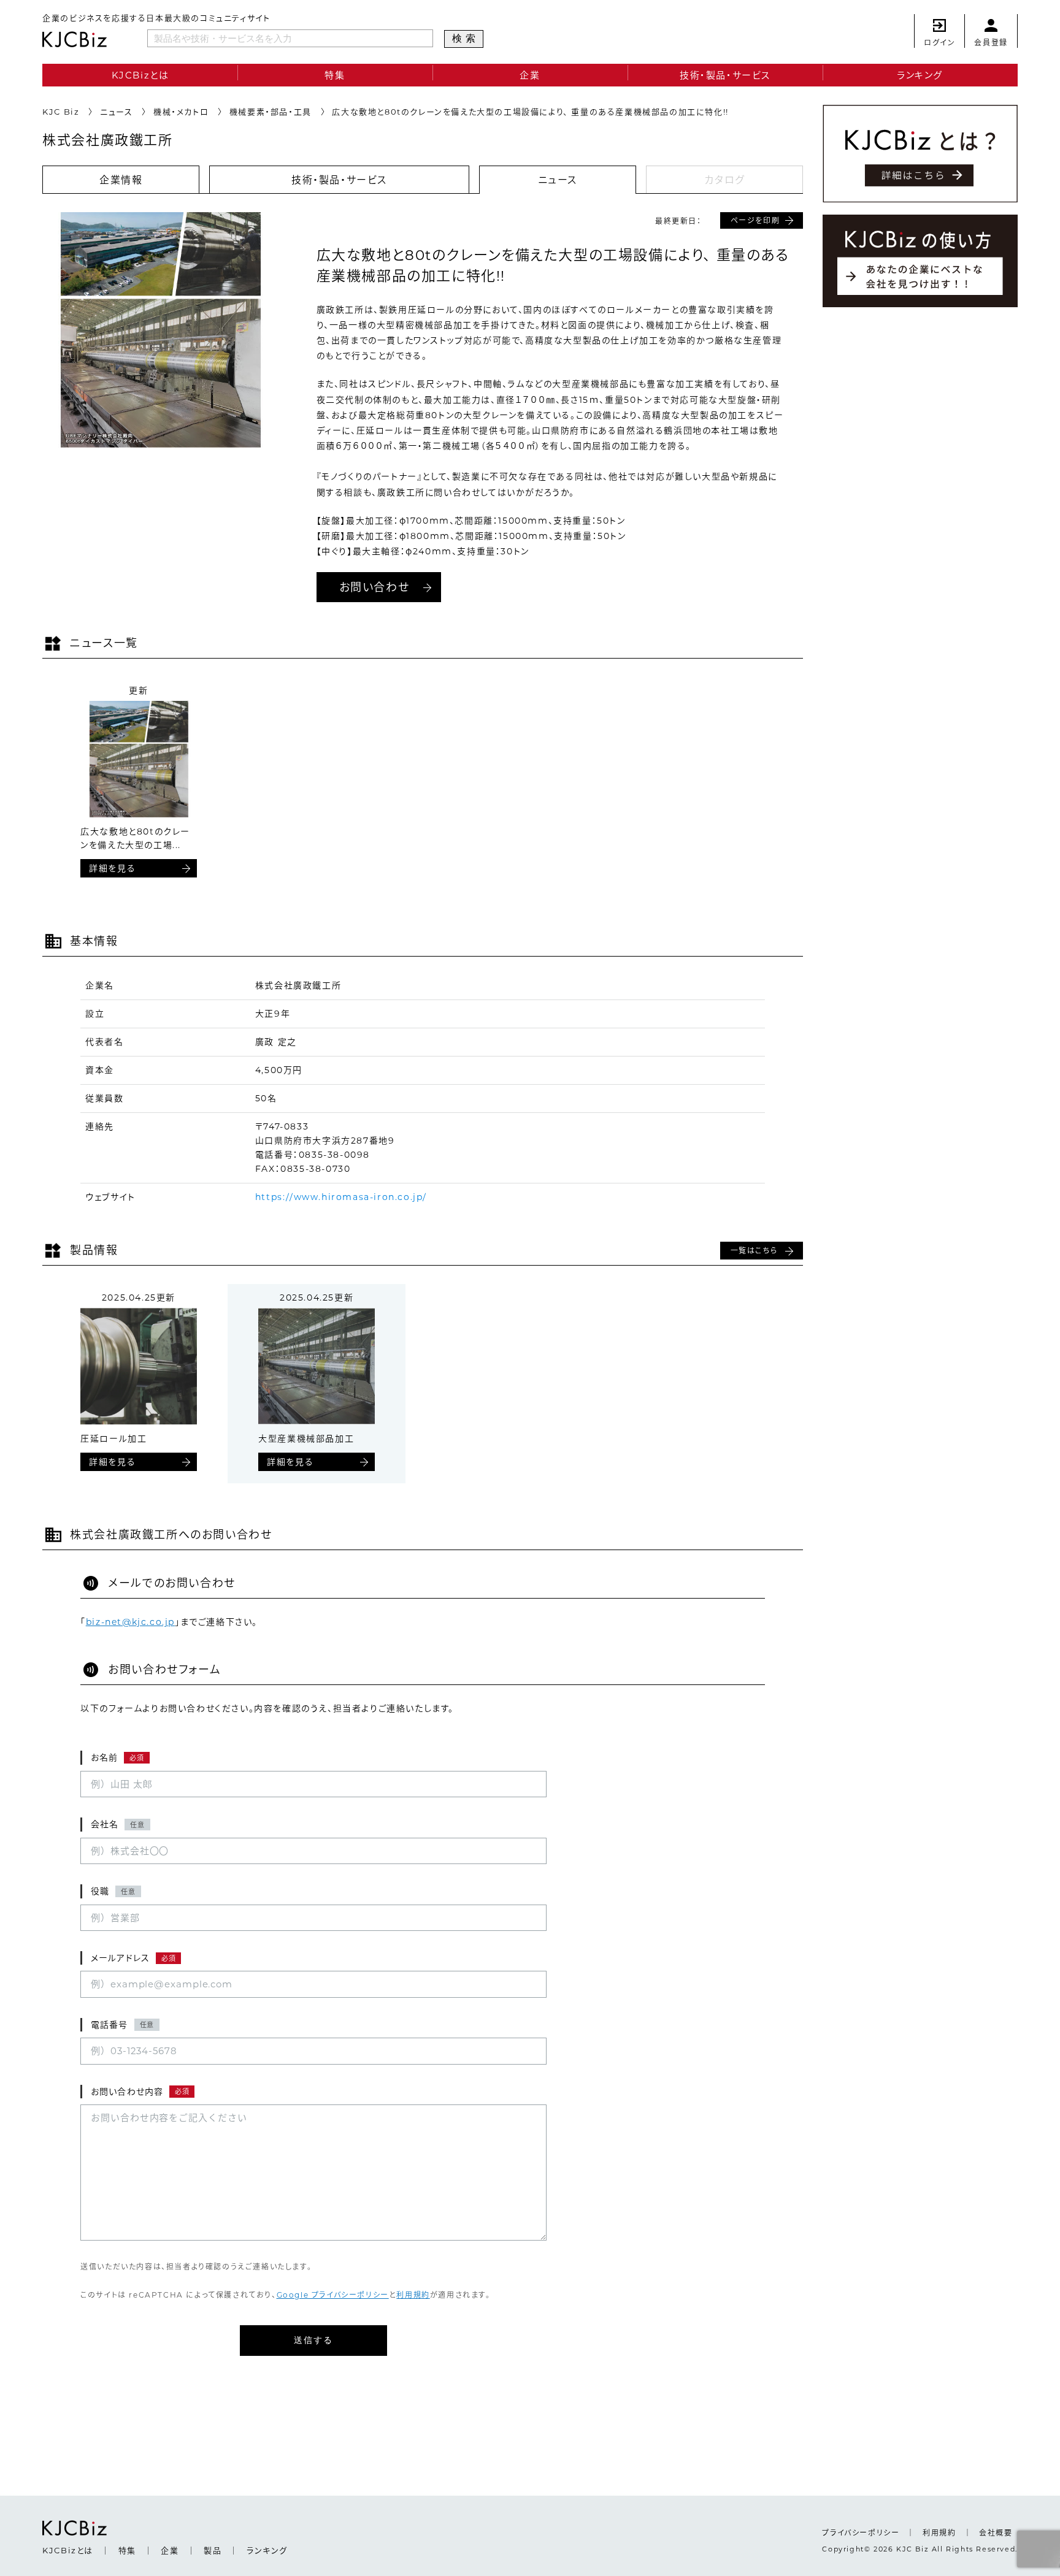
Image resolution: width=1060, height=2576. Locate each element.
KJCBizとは (140, 75)
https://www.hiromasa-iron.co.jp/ (341, 1197)
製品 (213, 2550)
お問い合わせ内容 (140, 2092)
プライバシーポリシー (861, 2533)
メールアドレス (133, 1958)
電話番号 (122, 2025)
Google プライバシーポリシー (333, 2295)
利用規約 (413, 2295)
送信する (314, 2340)
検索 (466, 38)
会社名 (118, 1824)
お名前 (117, 1757)
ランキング (920, 75)
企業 (530, 75)
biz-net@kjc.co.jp (130, 1622)
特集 (335, 75)
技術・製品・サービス (725, 75)
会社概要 (996, 2533)
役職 (113, 1891)
